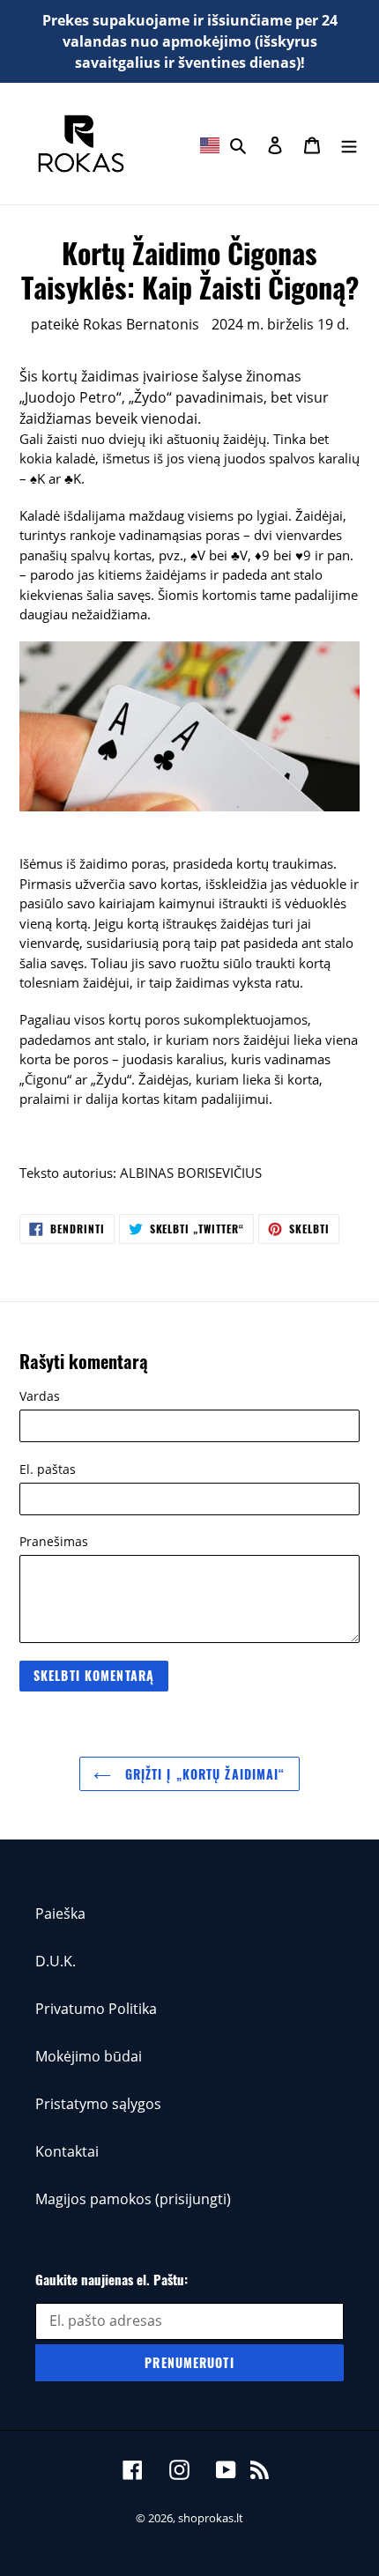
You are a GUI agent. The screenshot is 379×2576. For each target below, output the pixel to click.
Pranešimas (54, 1541)
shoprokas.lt (211, 2518)
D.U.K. (56, 1961)
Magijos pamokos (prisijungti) (133, 2199)
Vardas (40, 1396)
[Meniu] (349, 144)
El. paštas (48, 1469)
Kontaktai (67, 2151)
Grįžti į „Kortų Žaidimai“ (202, 1774)
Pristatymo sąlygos (98, 2104)
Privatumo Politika (96, 2009)
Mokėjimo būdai (89, 2056)
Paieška (60, 1913)
